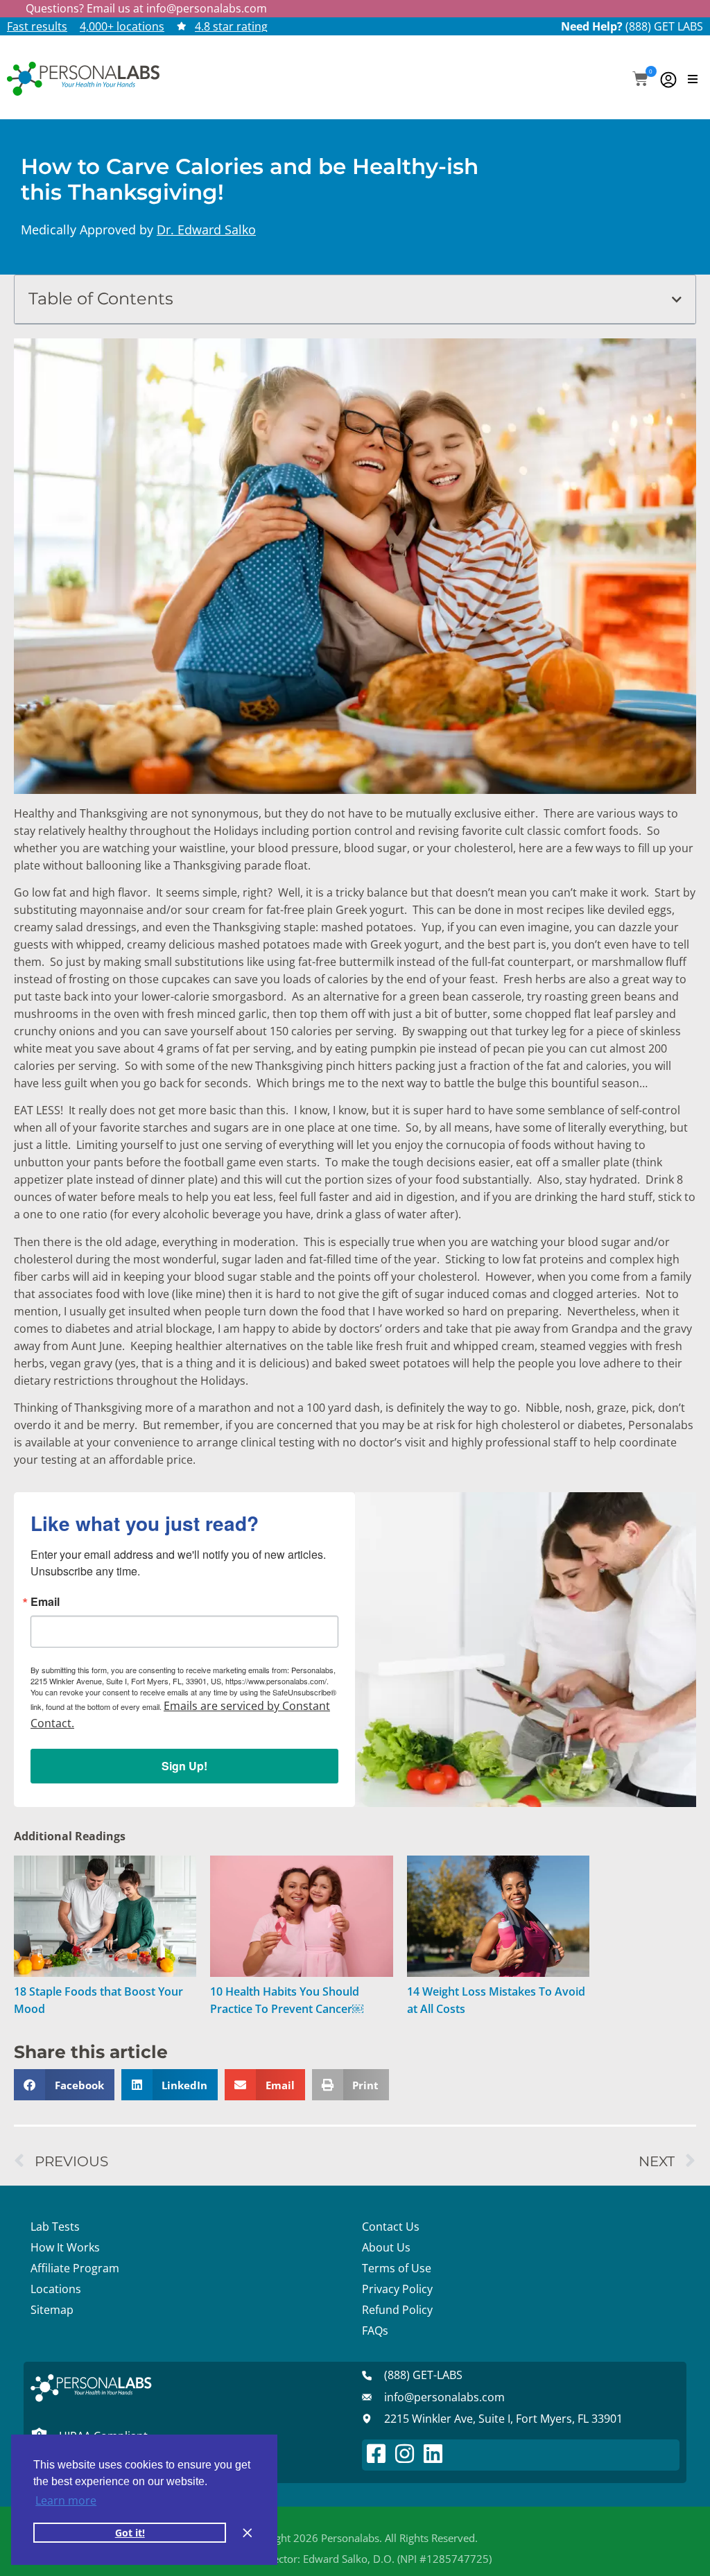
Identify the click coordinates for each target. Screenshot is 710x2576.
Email (45, 1602)
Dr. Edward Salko (206, 230)
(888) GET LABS (664, 26)
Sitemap (52, 2310)
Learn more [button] (66, 2500)
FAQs (375, 2331)
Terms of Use (397, 2268)
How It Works (65, 2247)
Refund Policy (397, 2310)
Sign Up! (184, 1766)
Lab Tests (55, 2227)
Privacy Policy (397, 2289)
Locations (56, 2289)
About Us (386, 2247)
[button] (640, 80)
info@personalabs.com (207, 8)
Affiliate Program (75, 2268)
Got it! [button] (130, 2533)
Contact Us (391, 2227)
